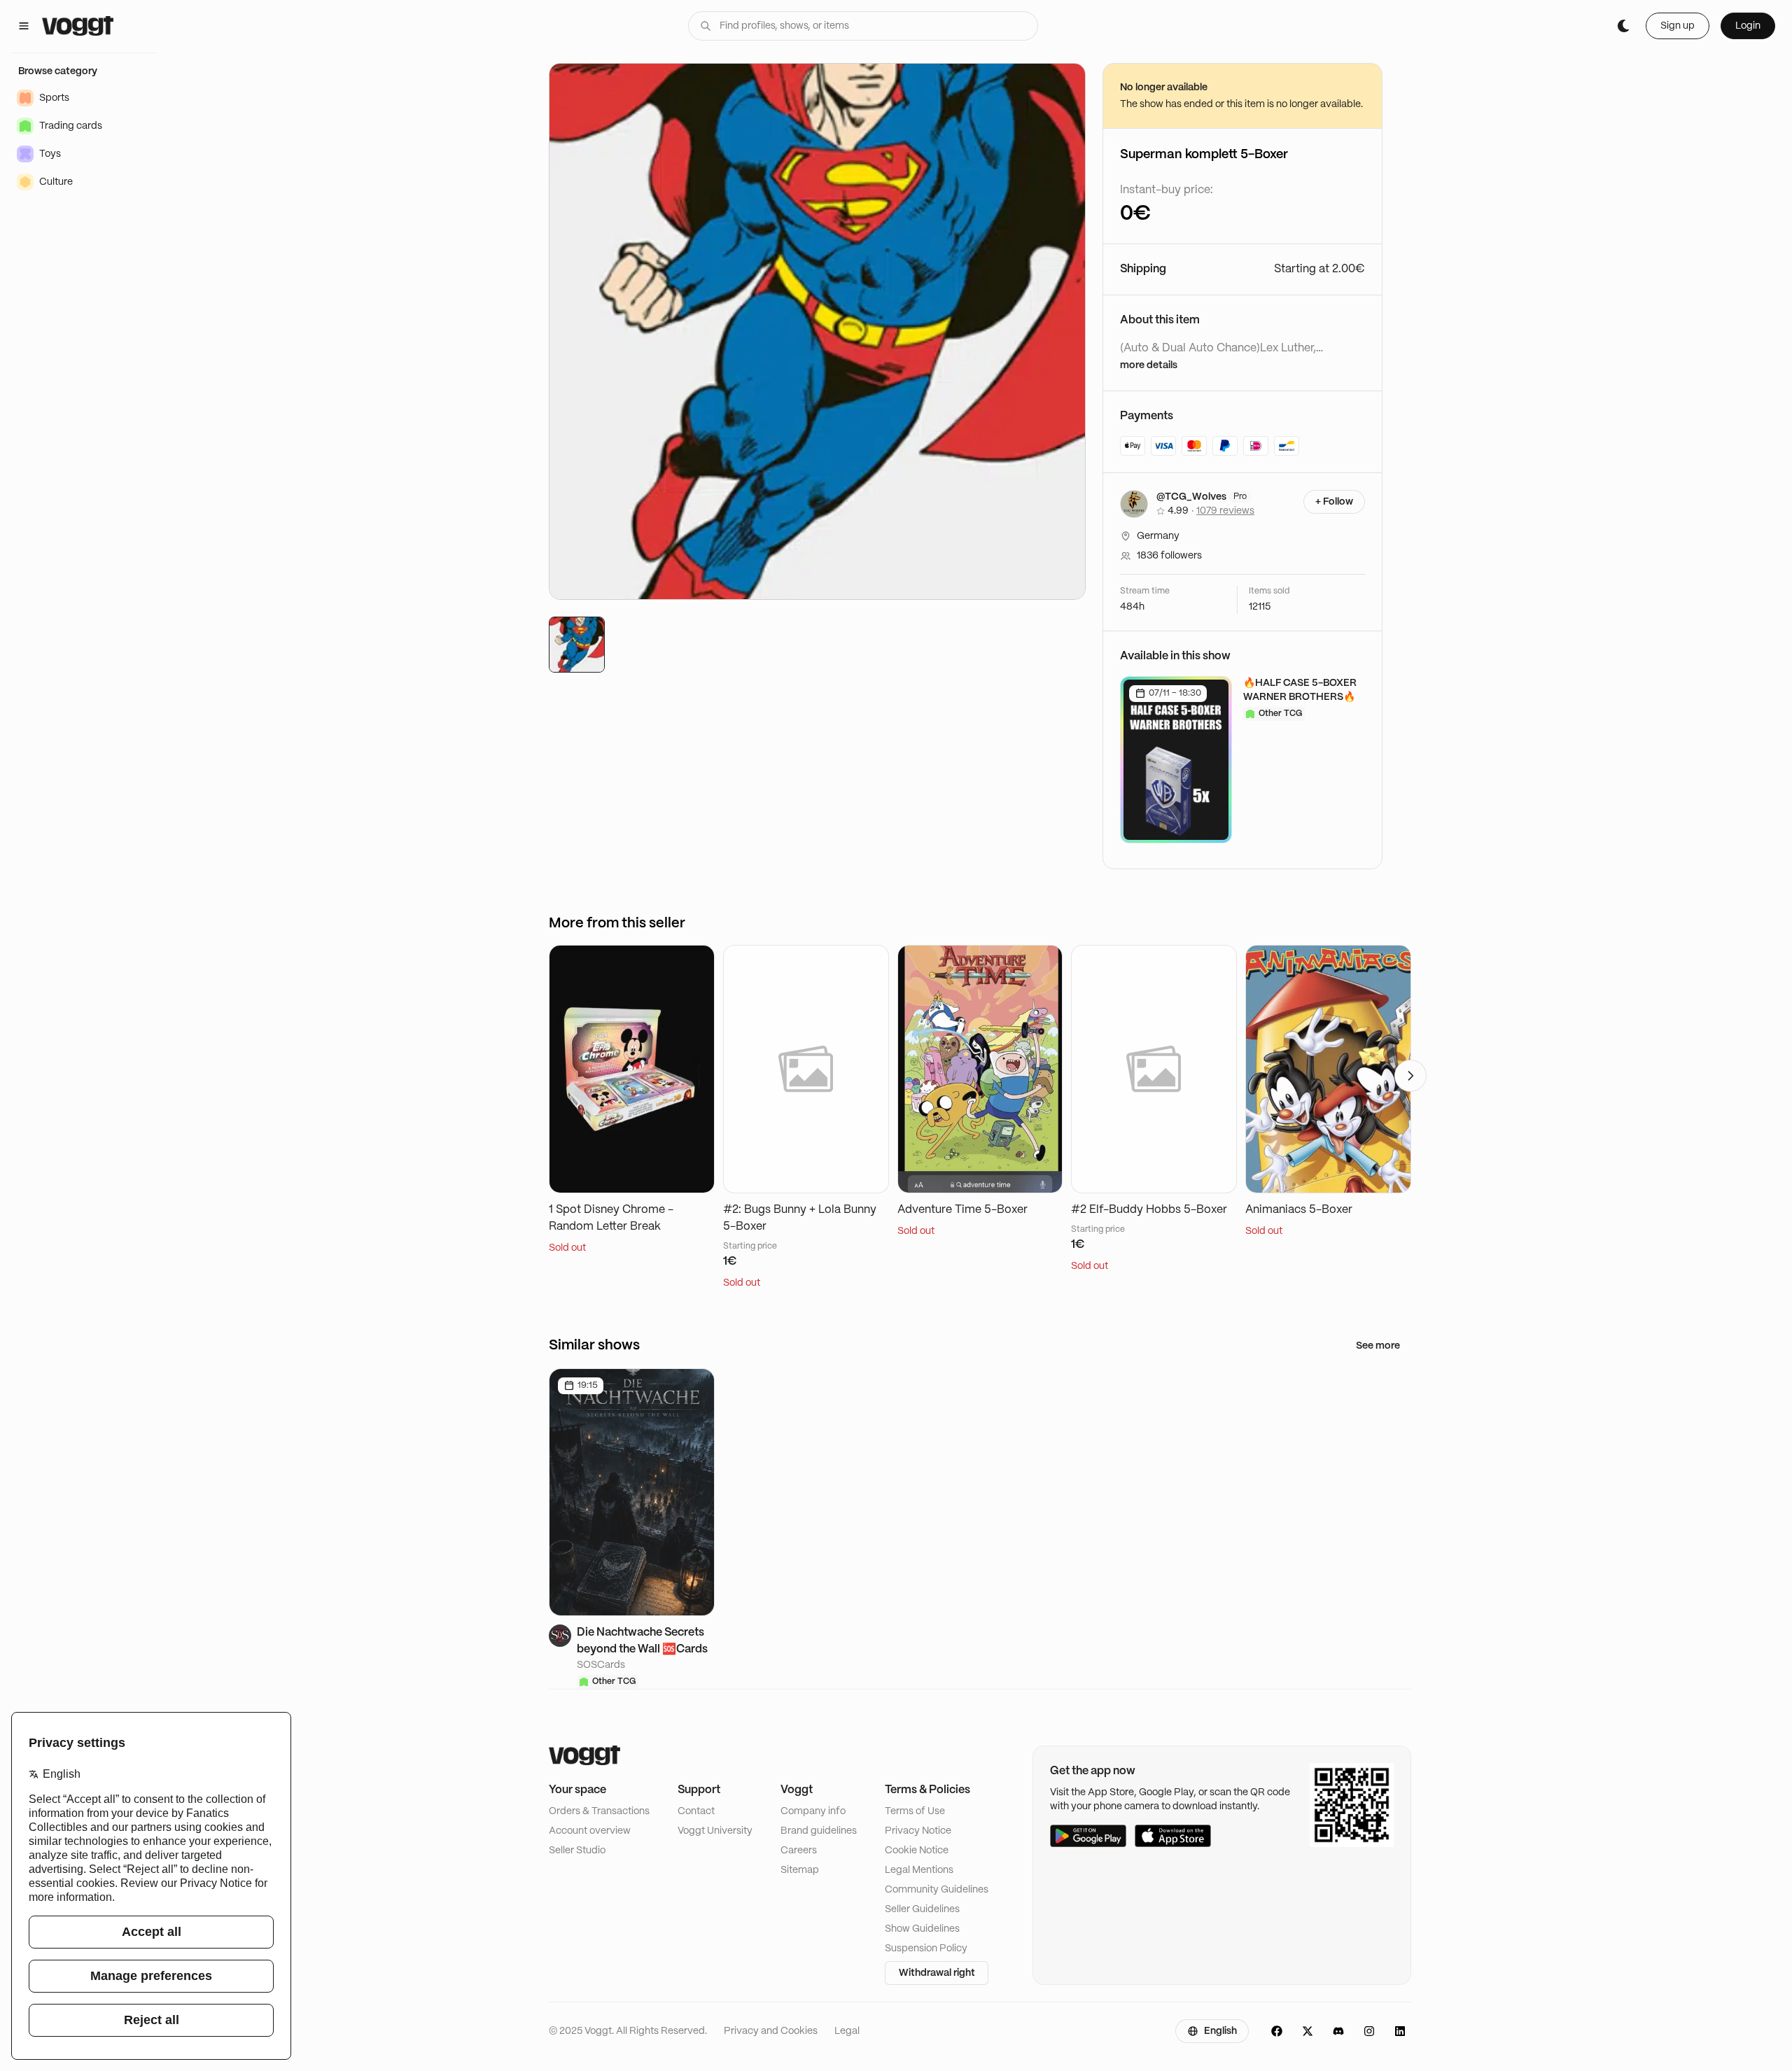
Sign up (1678, 26)
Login (1748, 26)
